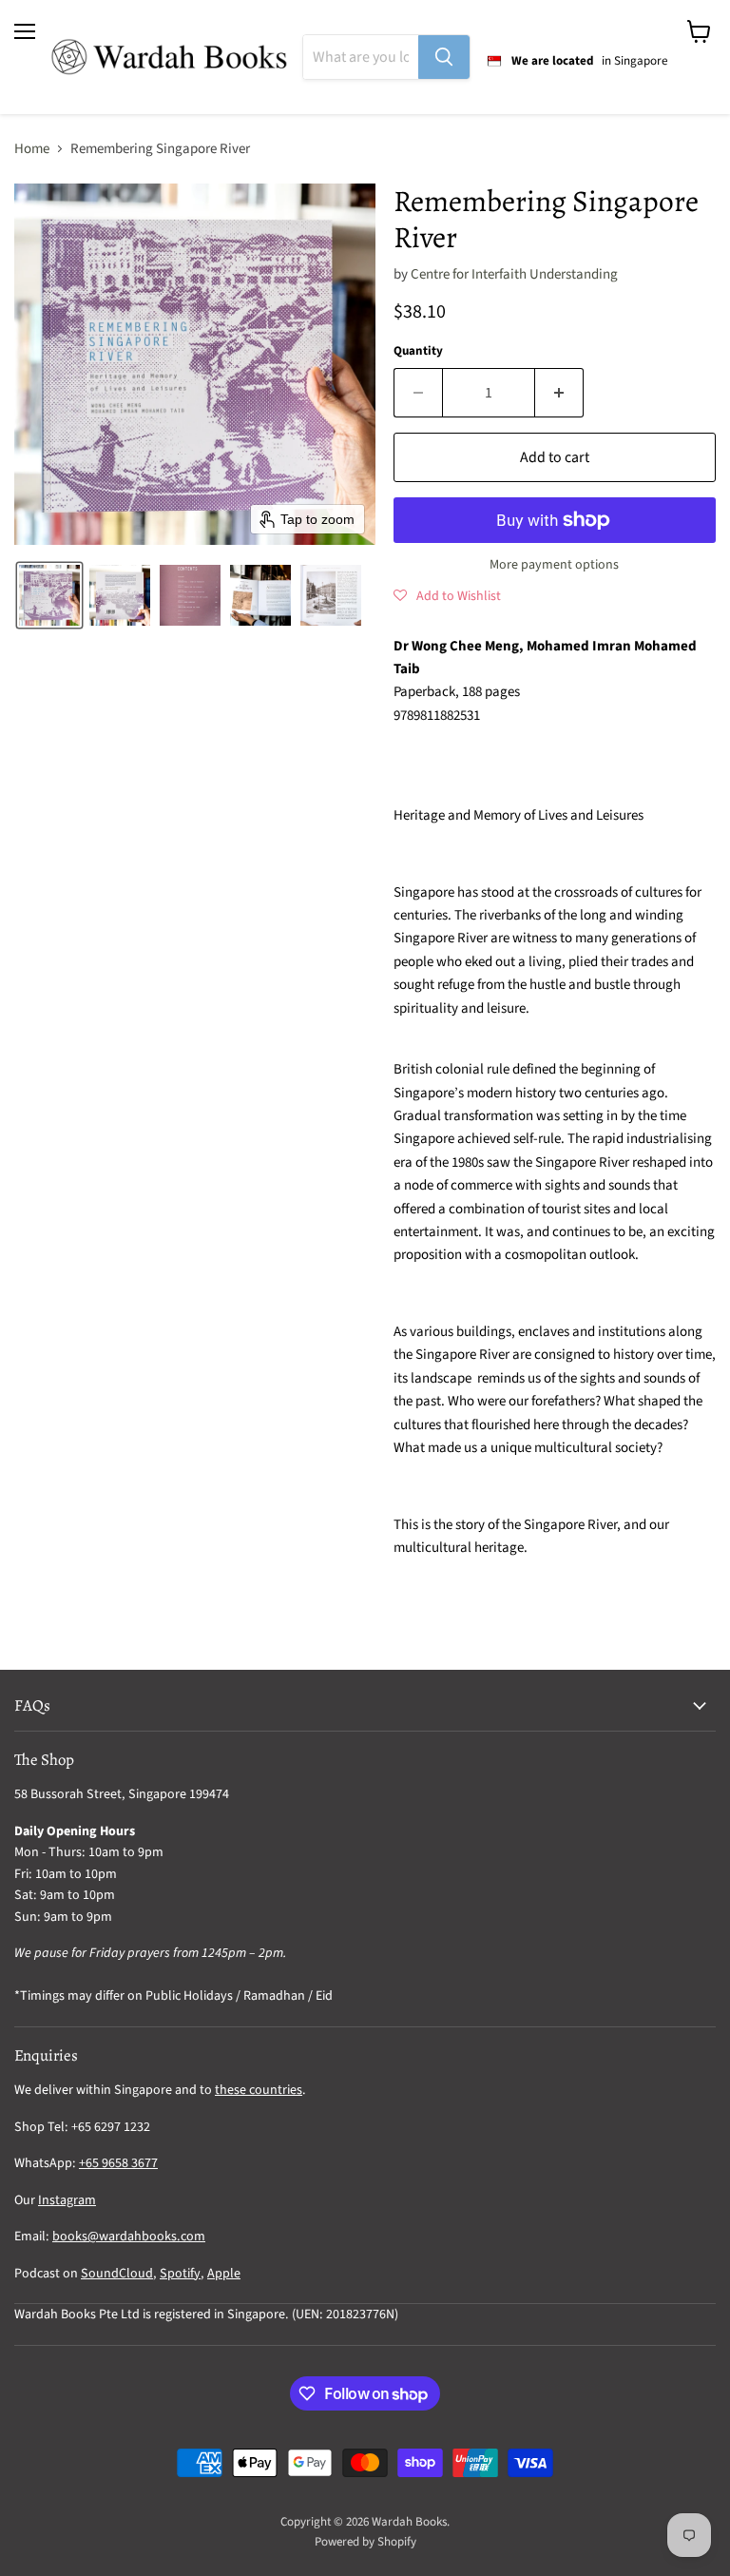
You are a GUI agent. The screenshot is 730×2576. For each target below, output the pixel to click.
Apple (224, 2274)
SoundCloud (117, 2274)
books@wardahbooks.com (129, 2237)
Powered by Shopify (365, 2542)
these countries (259, 2090)
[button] (49, 595)
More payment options (554, 565)
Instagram (67, 2200)
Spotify (180, 2274)
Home (32, 149)
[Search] (444, 57)
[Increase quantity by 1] (559, 393)
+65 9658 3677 (118, 2163)
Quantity (418, 351)
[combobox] (361, 57)
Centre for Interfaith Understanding (514, 274)
